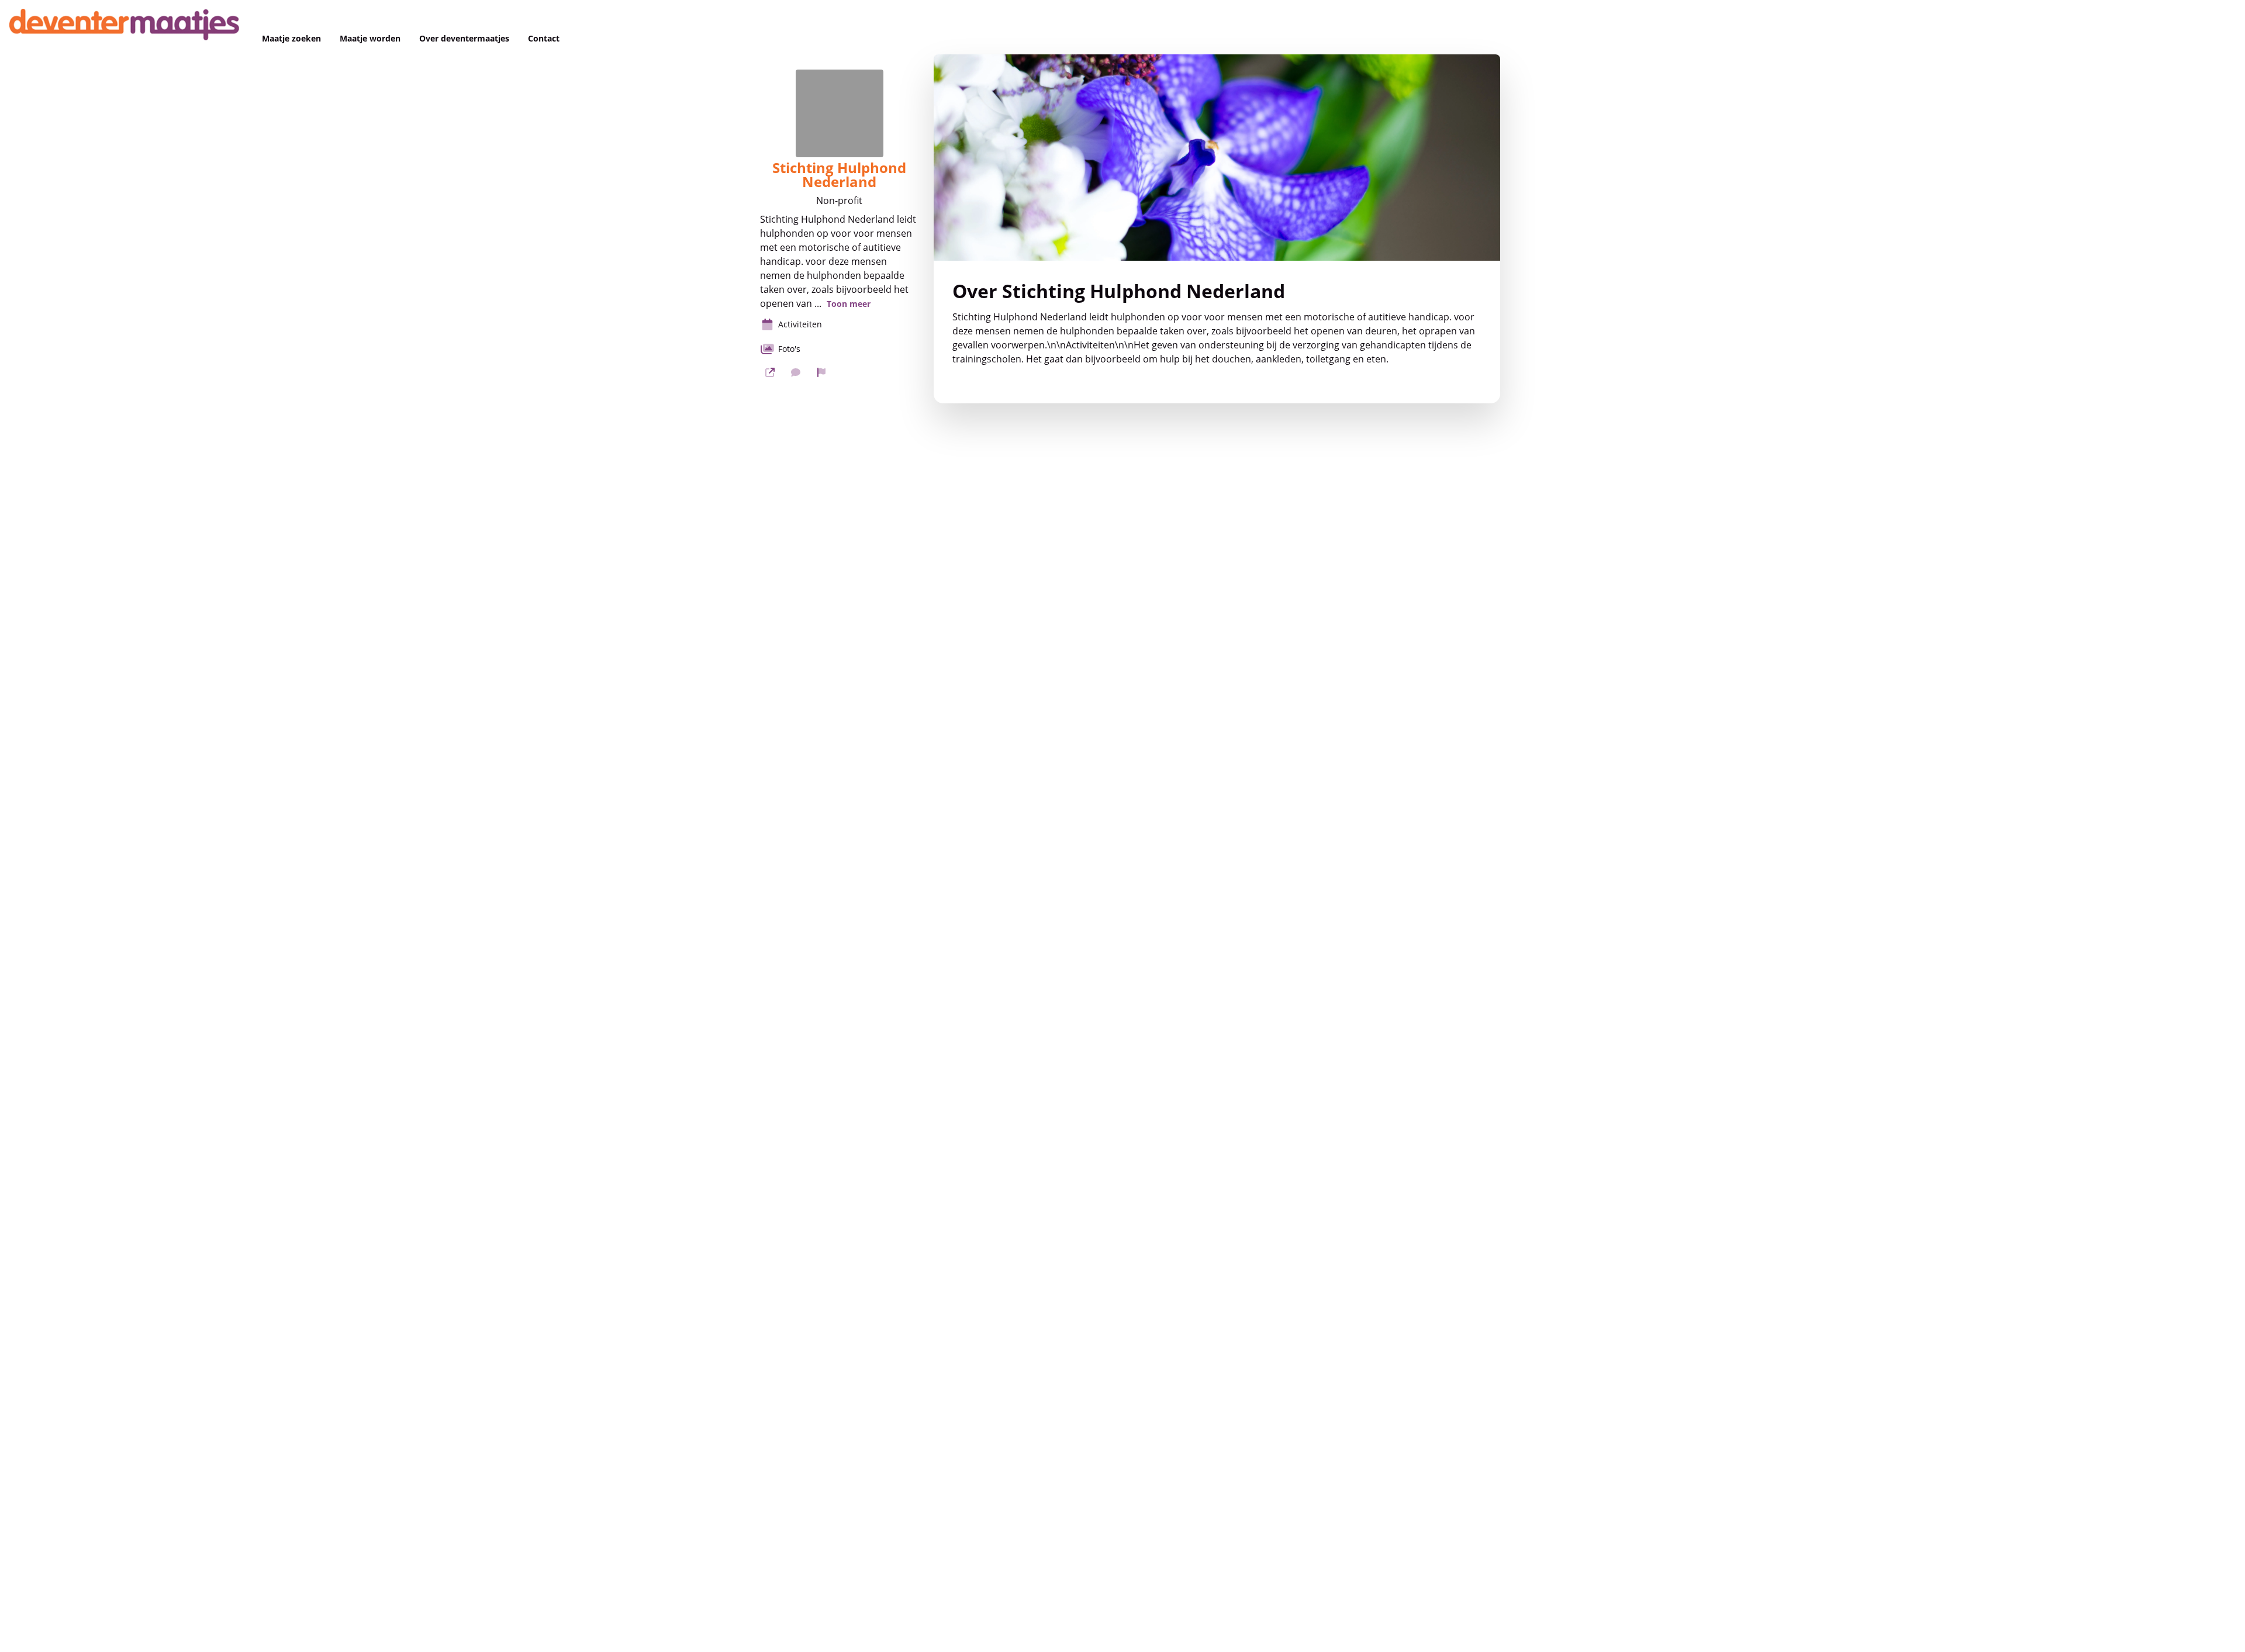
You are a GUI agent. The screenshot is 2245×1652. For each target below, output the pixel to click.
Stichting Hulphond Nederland (839, 175)
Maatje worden (370, 39)
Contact (544, 39)
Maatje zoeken (291, 39)
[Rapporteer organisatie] (821, 372)
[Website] (770, 372)
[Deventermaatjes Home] (126, 27)
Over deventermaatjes (464, 39)
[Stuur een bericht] (796, 372)
